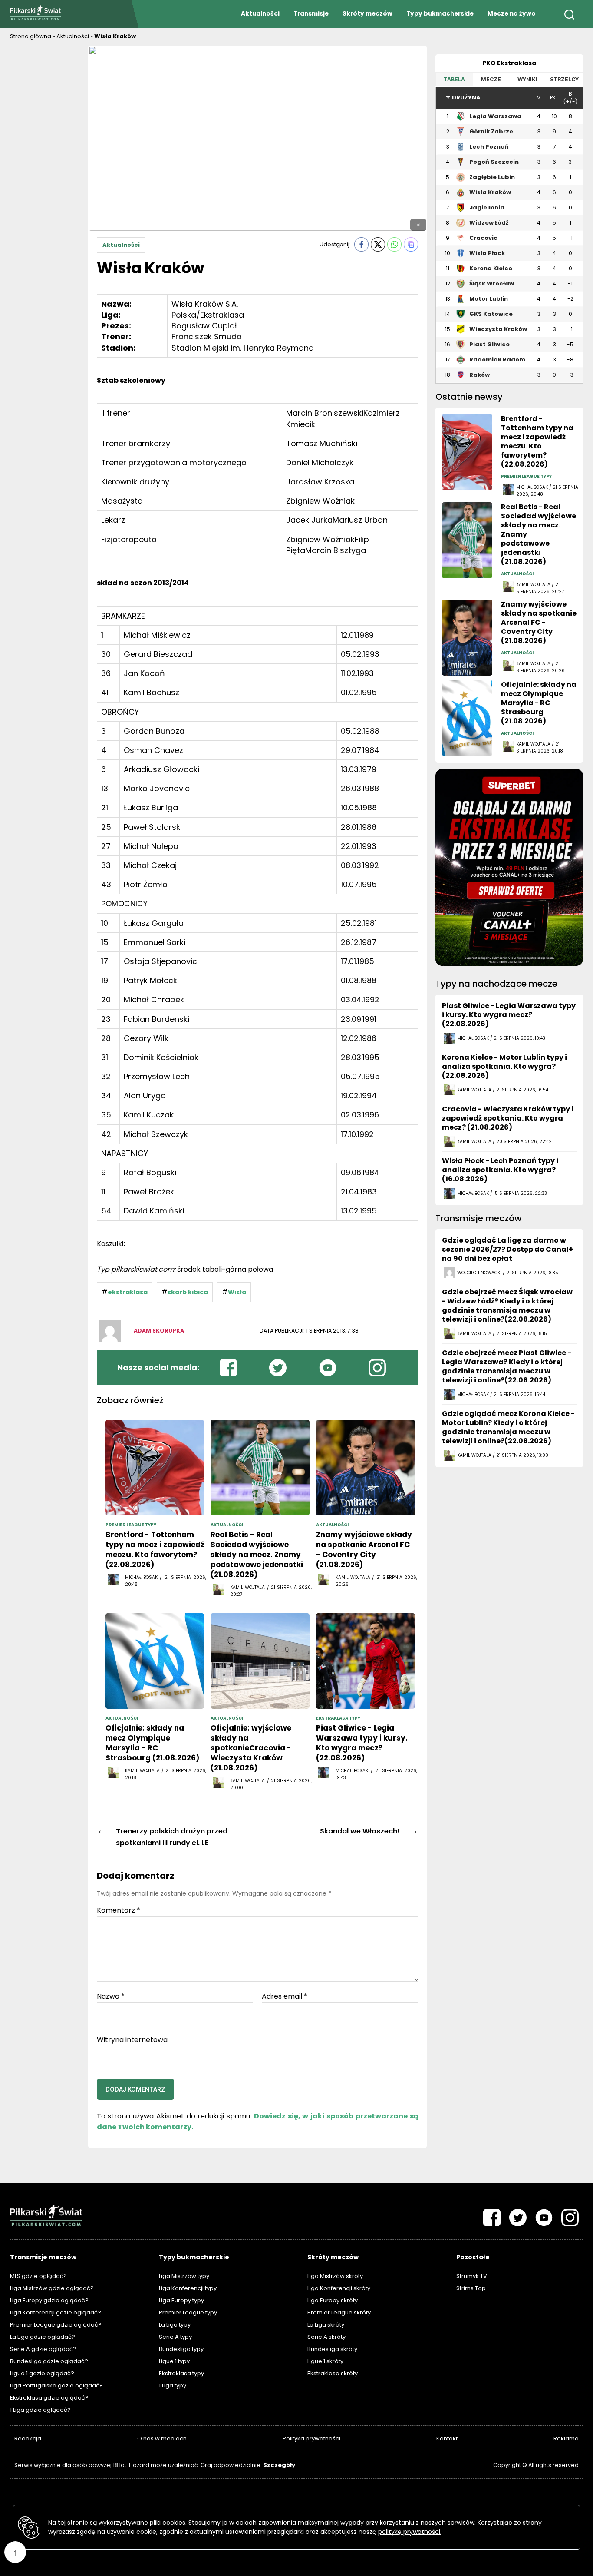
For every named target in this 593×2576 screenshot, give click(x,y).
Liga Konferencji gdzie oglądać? (56, 2312)
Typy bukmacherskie (440, 14)
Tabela (454, 79)
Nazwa (111, 1996)
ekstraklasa (128, 1292)
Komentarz (119, 1910)
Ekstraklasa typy (181, 2373)
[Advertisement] (45, 176)
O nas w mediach (162, 2438)
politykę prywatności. (410, 2532)
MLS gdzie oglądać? (38, 2276)
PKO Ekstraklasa (509, 63)
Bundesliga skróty (332, 2349)
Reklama (566, 2438)
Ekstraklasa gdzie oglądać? (49, 2398)
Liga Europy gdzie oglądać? (49, 2300)
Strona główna (31, 36)
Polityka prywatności (311, 2438)
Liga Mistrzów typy (184, 2276)
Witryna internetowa (132, 2039)
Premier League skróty (339, 2312)
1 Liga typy (173, 2385)
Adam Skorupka (159, 1331)
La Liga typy (175, 2325)
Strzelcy (564, 79)
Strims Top (471, 2288)
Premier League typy (188, 2312)
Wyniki (527, 79)
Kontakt (447, 2438)
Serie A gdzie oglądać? (43, 2349)
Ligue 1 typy (174, 2361)
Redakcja (28, 2438)
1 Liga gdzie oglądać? (40, 2410)
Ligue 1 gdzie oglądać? (42, 2373)
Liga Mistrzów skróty (335, 2276)
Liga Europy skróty (333, 2300)
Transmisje (311, 14)
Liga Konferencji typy (188, 2288)
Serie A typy (175, 2337)
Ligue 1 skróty (325, 2361)
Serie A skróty (326, 2337)
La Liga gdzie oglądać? (43, 2337)
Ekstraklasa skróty (333, 2373)
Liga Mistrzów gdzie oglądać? (52, 2288)
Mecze (491, 79)
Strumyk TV (472, 2276)
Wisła (237, 1292)
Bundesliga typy (181, 2349)
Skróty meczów (367, 14)
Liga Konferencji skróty (339, 2288)
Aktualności (260, 14)
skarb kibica (188, 1292)
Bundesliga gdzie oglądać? (49, 2361)
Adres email (285, 1996)
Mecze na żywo (512, 14)
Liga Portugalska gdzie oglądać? (56, 2385)
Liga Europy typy (181, 2300)
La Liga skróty (326, 2325)
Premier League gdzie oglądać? (56, 2325)
